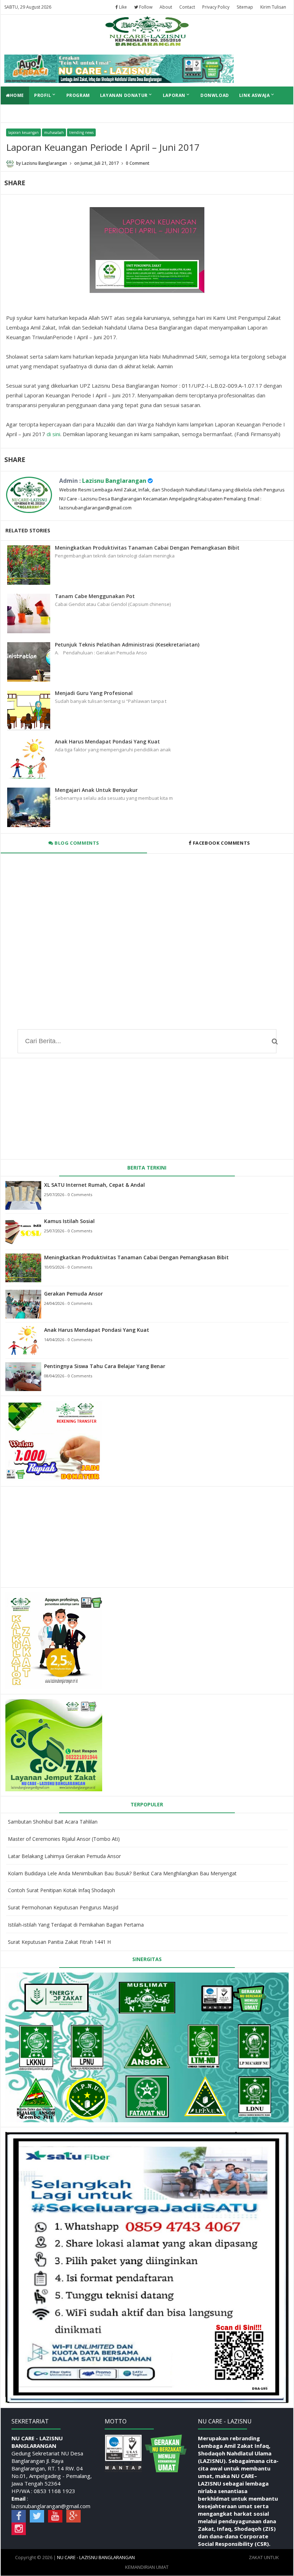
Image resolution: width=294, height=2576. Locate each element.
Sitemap (245, 7)
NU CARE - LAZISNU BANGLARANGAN (96, 2557)
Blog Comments (76, 843)
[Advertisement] (59, 1536)
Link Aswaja (257, 95)
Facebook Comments (221, 843)
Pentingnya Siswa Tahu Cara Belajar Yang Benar (105, 1366)
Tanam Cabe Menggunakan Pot (95, 596)
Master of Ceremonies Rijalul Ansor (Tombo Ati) (64, 1839)
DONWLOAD (215, 95)
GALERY (15, 113)
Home (17, 95)
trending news (81, 132)
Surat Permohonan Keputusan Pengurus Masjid (63, 1907)
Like (122, 7)
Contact (187, 7)
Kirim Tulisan (273, 7)
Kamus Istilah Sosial (69, 1221)
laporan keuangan (23, 132)
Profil (45, 95)
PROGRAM (78, 95)
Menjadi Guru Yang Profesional (94, 693)
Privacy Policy (216, 7)
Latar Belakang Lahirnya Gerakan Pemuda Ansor (64, 1856)
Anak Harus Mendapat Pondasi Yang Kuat (107, 741)
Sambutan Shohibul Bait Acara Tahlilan (53, 1822)
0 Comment (138, 163)
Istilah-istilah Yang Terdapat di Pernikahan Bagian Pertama (76, 1925)
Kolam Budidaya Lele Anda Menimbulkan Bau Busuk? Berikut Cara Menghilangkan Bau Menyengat (122, 1873)
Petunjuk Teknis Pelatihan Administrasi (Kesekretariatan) (127, 645)
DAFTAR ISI (47, 113)
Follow (145, 7)
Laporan (177, 95)
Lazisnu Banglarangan (114, 481)
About (166, 7)
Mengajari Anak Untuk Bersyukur (96, 790)
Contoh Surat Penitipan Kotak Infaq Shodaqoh (61, 1890)
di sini (53, 434)
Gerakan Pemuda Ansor (73, 1294)
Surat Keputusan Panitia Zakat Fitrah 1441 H (59, 1942)
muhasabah (54, 132)
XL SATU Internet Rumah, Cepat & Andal (94, 1185)
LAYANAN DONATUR (126, 95)
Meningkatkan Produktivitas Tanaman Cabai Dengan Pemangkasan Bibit (147, 548)
